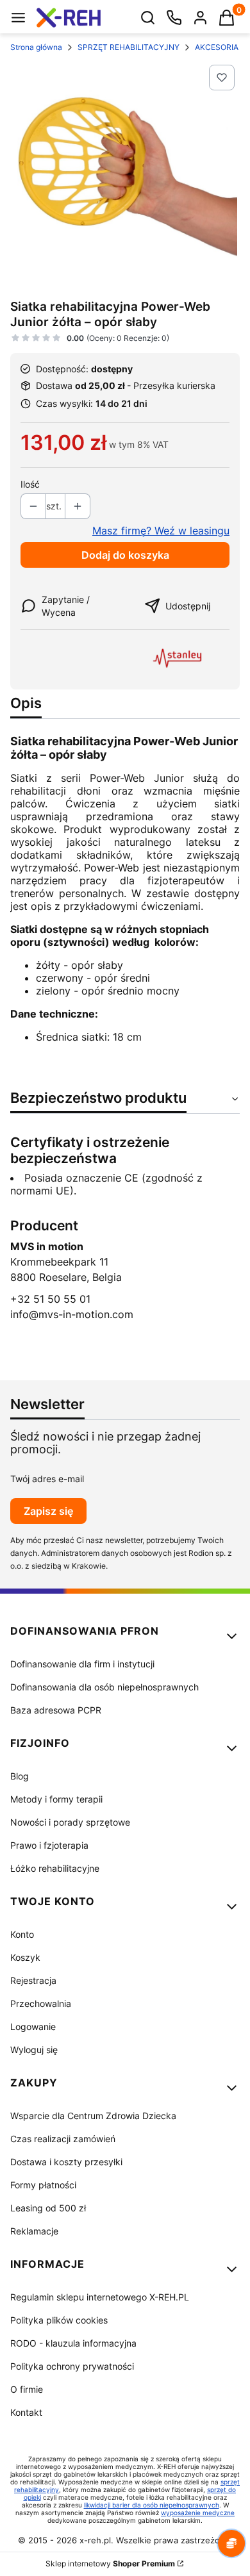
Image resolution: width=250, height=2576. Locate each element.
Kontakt (26, 2412)
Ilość (30, 484)
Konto (22, 1934)
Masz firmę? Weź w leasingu (161, 531)
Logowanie (33, 2027)
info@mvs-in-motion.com (72, 1314)
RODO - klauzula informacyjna (73, 2343)
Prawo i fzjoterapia (49, 1845)
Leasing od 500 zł (48, 2208)
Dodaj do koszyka (125, 555)
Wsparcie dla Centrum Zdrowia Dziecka (93, 2116)
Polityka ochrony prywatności (72, 2366)
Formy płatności (43, 2185)
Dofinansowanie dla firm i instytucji (82, 1664)
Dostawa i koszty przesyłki (66, 2162)
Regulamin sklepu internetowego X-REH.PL (100, 2297)
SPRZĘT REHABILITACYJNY (129, 47)
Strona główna (36, 47)
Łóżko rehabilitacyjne (55, 1868)
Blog (20, 1776)
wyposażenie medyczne (198, 2513)
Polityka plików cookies (59, 2320)
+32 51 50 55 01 (50, 1299)
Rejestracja (33, 1980)
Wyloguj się (34, 2050)
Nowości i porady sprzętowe (70, 1822)
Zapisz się (48, 1511)
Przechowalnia (41, 2003)
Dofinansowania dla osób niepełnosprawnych (104, 1687)
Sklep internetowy (110, 2564)
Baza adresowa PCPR (56, 1710)
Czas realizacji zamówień (63, 2139)
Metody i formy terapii (56, 1799)
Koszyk (25, 1957)
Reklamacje (34, 2231)
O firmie (27, 2389)
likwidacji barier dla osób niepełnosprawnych (152, 2505)
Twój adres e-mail (47, 1479)
